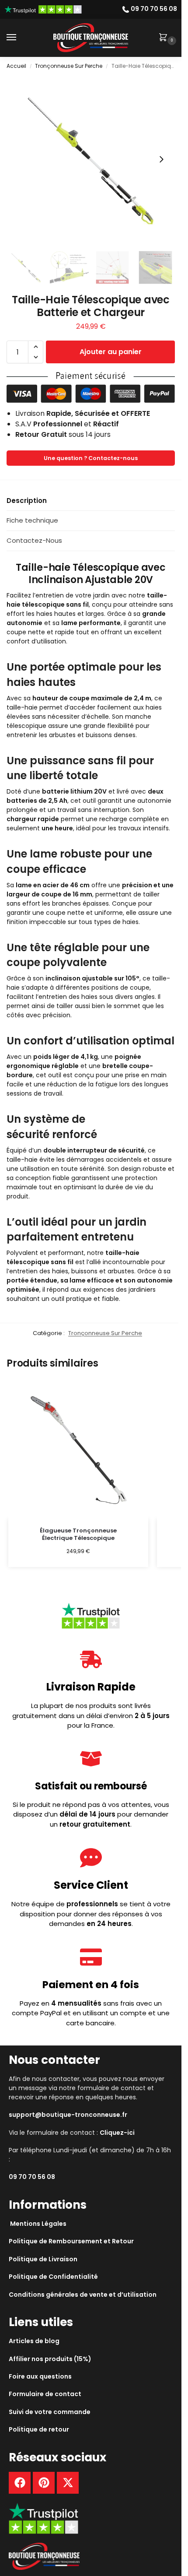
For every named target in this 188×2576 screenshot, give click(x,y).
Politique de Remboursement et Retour (71, 2241)
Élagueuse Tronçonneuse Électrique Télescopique (78, 1535)
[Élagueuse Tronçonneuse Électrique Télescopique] (78, 1449)
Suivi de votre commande (50, 2412)
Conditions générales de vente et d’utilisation (83, 2295)
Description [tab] (27, 501)
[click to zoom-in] (91, 160)
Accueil (16, 66)
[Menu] (20, 38)
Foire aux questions (40, 2376)
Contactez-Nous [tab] (34, 540)
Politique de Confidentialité (53, 2277)
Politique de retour (39, 2429)
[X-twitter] (68, 2483)
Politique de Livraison (43, 2259)
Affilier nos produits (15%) (50, 2359)
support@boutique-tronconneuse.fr (68, 2115)
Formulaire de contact (45, 2394)
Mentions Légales (38, 2224)
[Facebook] (20, 2483)
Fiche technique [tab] (32, 520)
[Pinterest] (44, 2483)
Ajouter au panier (111, 352)
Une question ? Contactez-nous (91, 458)
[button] (165, 38)
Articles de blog (34, 2341)
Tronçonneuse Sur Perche (69, 66)
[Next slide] (161, 159)
